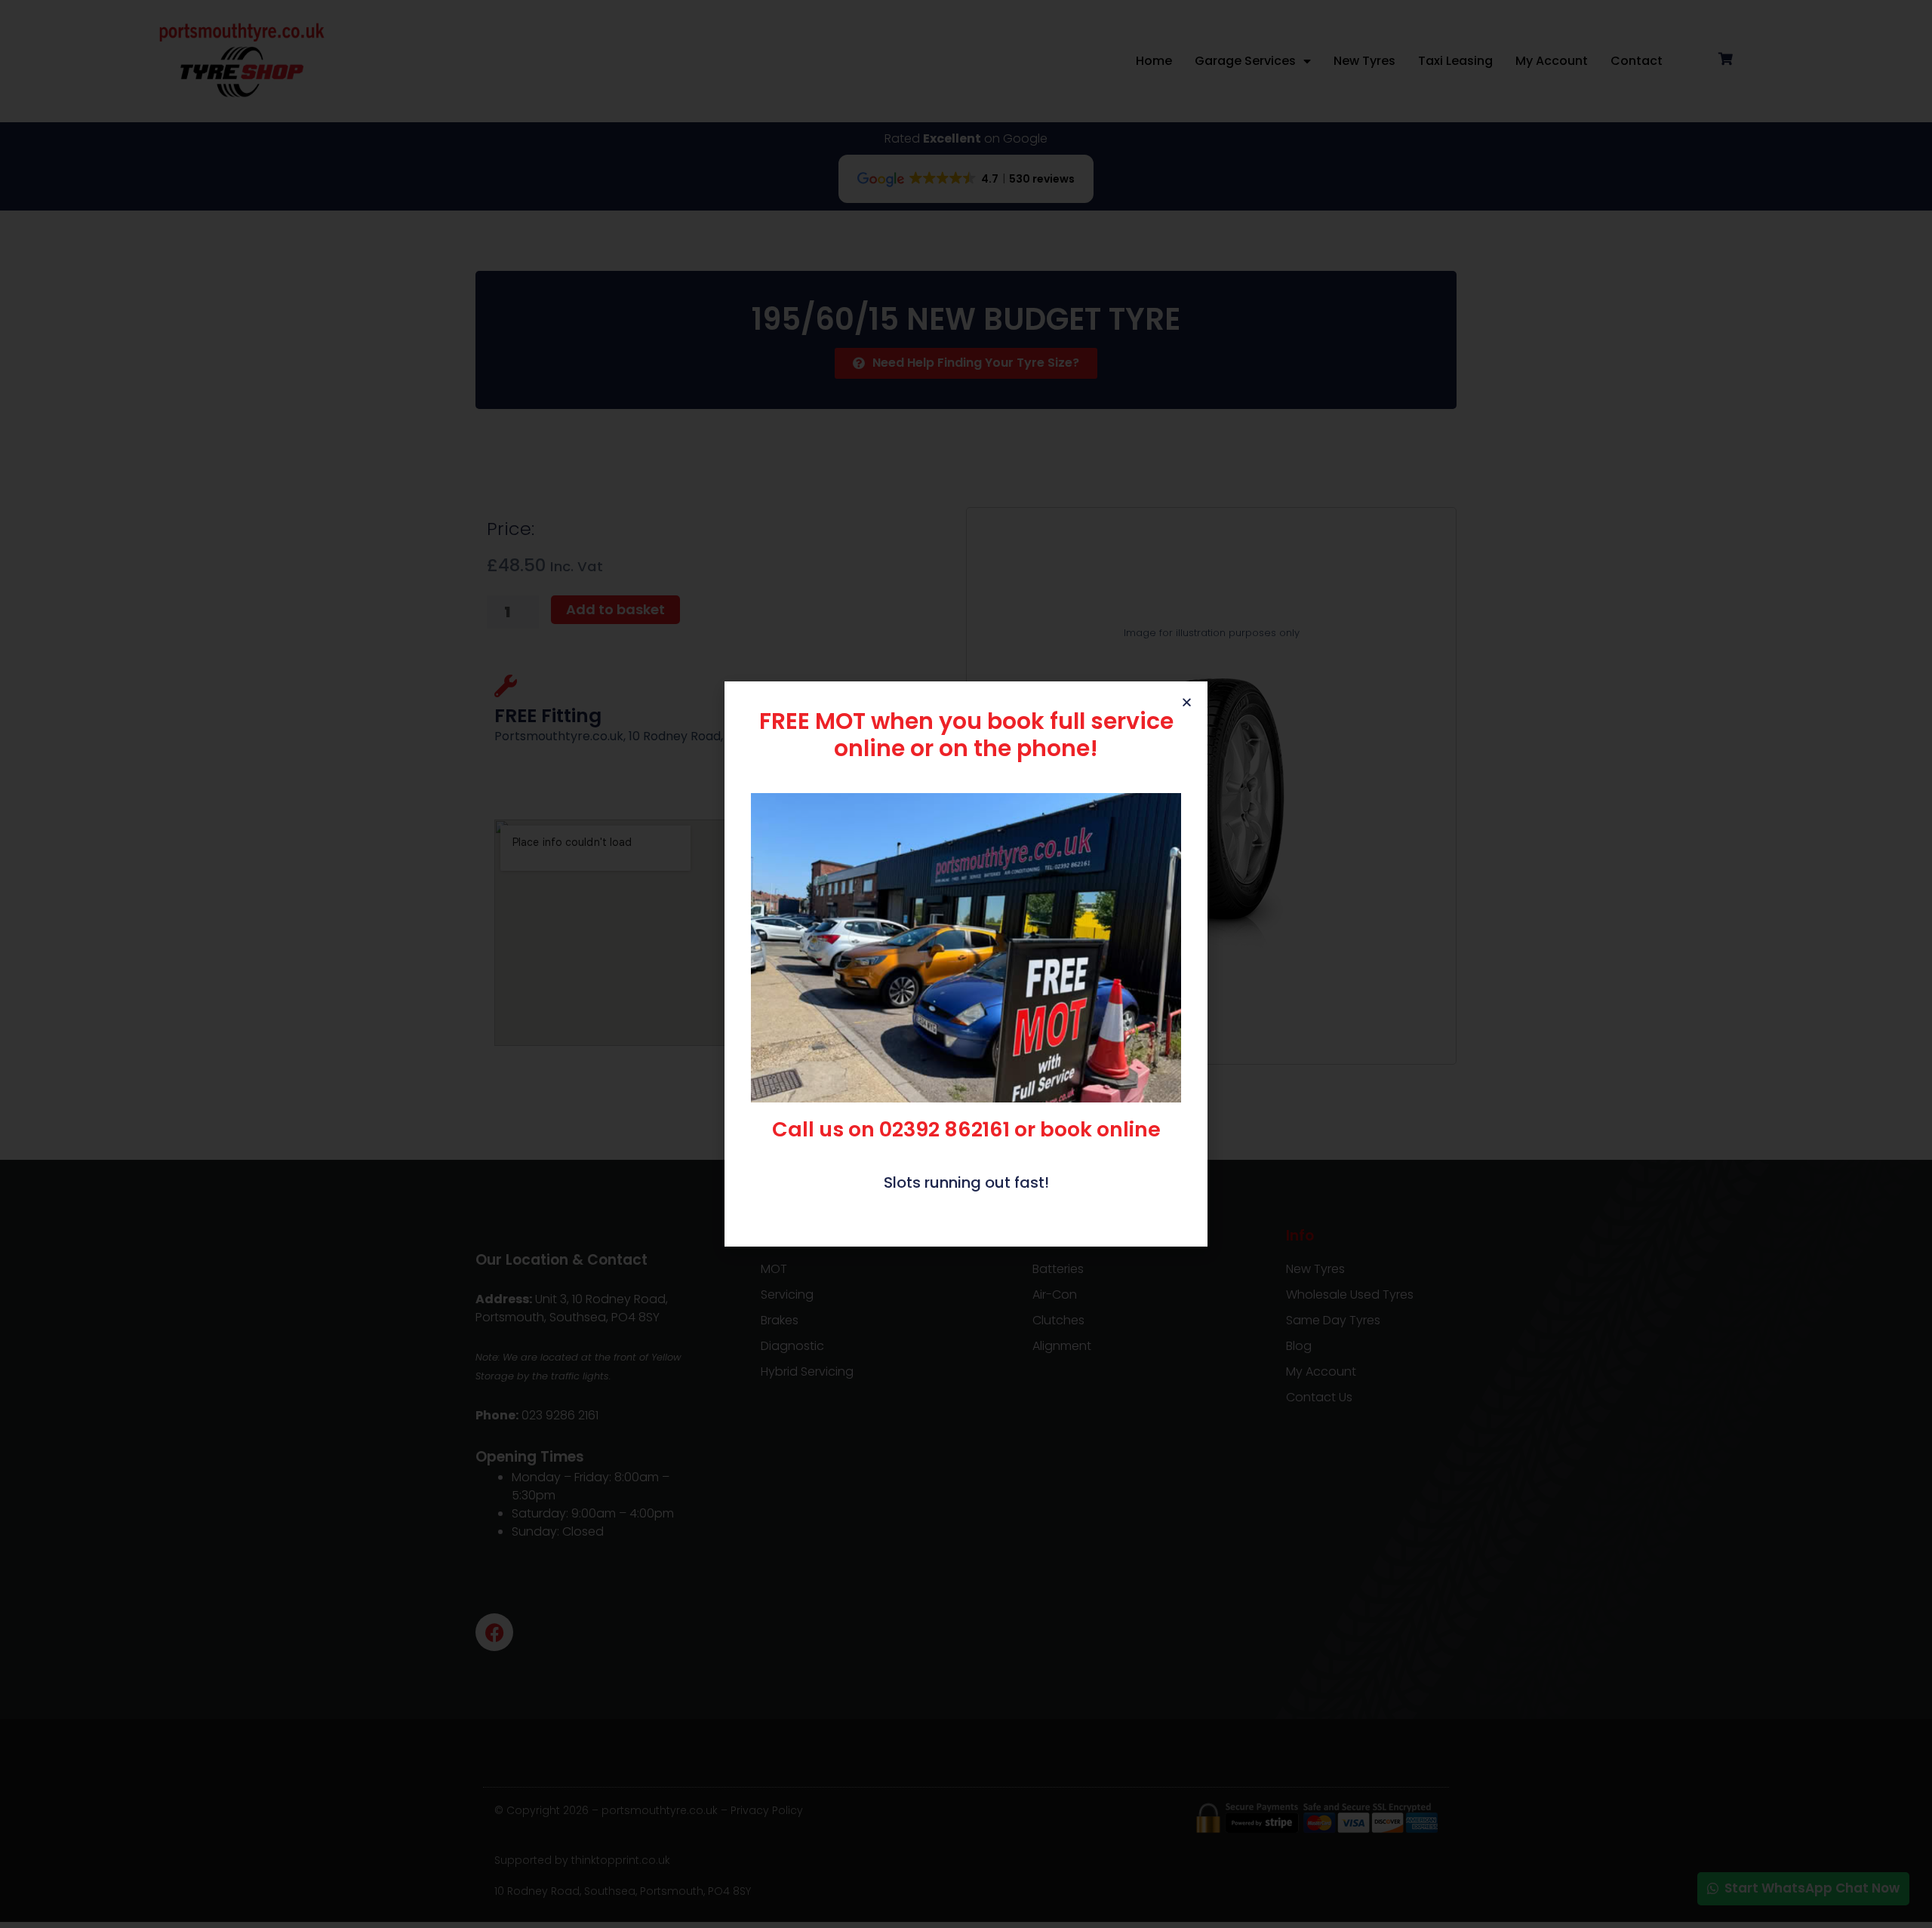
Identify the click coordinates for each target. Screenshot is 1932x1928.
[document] (966, 964)
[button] (1187, 702)
